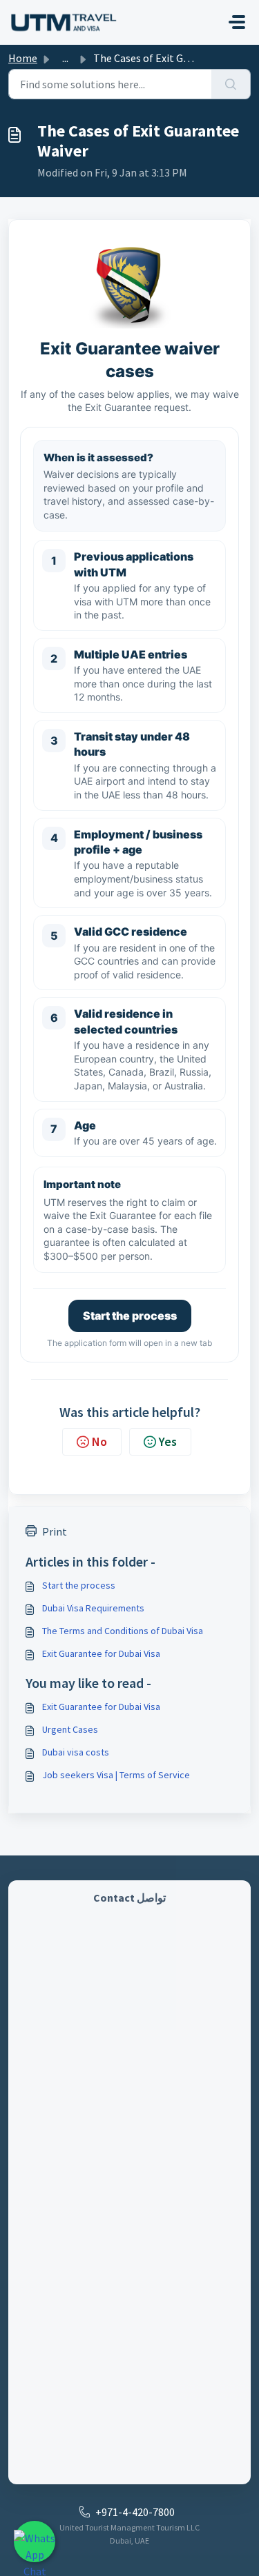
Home (23, 58)
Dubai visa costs (76, 1752)
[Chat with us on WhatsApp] (35, 2542)
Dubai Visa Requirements (93, 1608)
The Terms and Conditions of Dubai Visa (123, 1631)
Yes (168, 1441)
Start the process (130, 1316)
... (65, 58)
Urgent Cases (70, 1729)
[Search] (231, 84)
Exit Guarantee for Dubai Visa (101, 1653)
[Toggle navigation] (237, 22)
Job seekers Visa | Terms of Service (116, 1775)
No (99, 1441)
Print (55, 1531)
